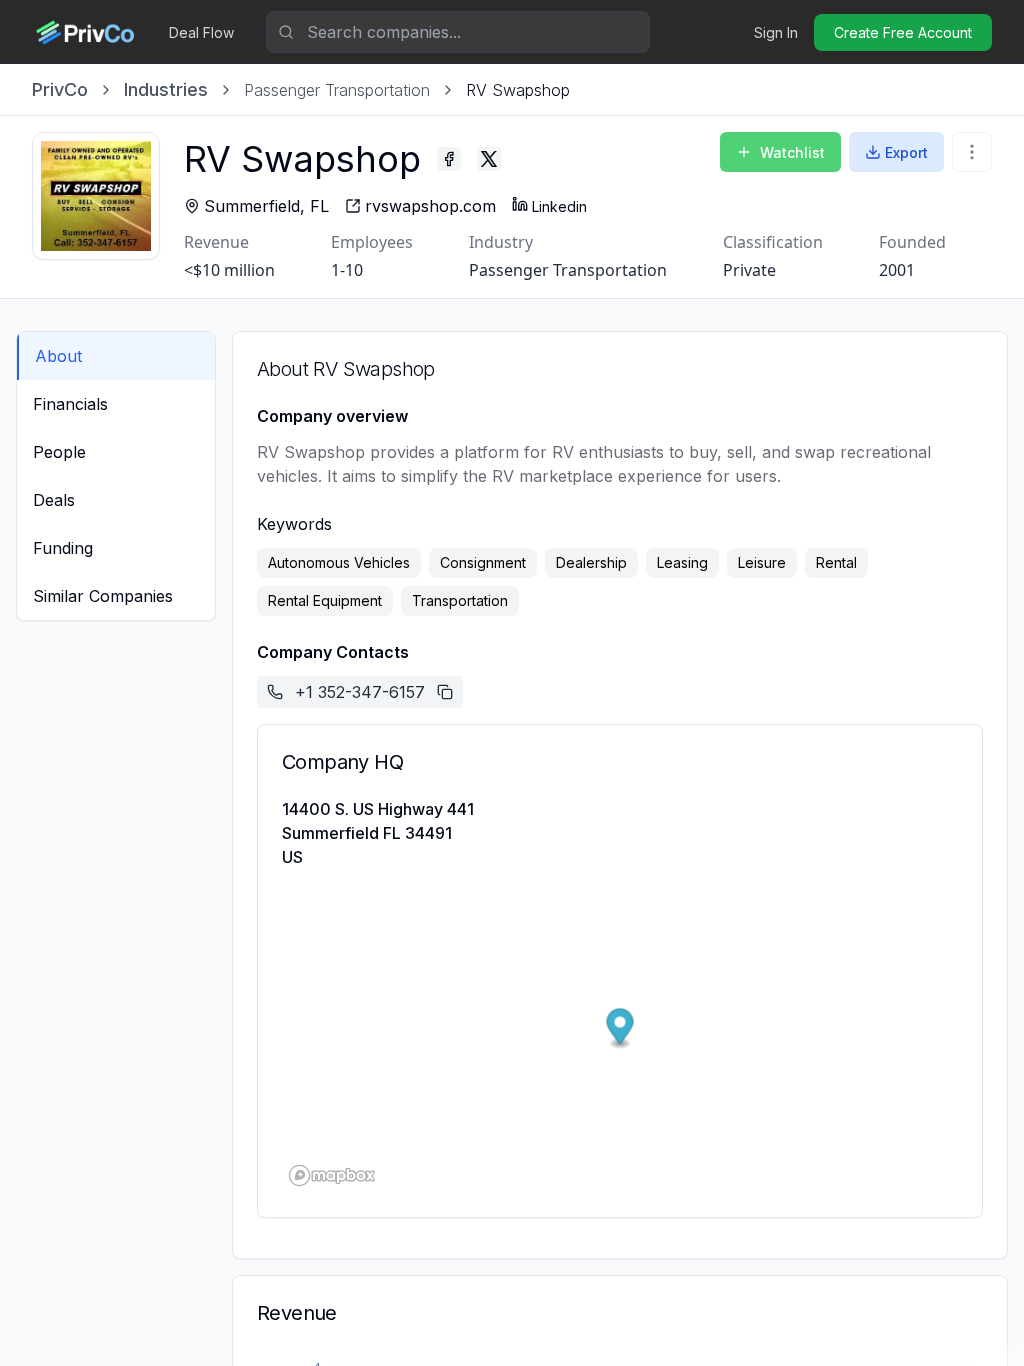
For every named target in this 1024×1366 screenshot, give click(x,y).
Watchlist (792, 152)
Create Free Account (903, 32)
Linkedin (559, 206)
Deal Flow (201, 32)
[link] (518, 90)
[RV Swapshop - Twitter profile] (489, 159)
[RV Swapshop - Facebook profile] (449, 159)
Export (906, 152)
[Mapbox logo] (332, 1175)
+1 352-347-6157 (360, 692)
